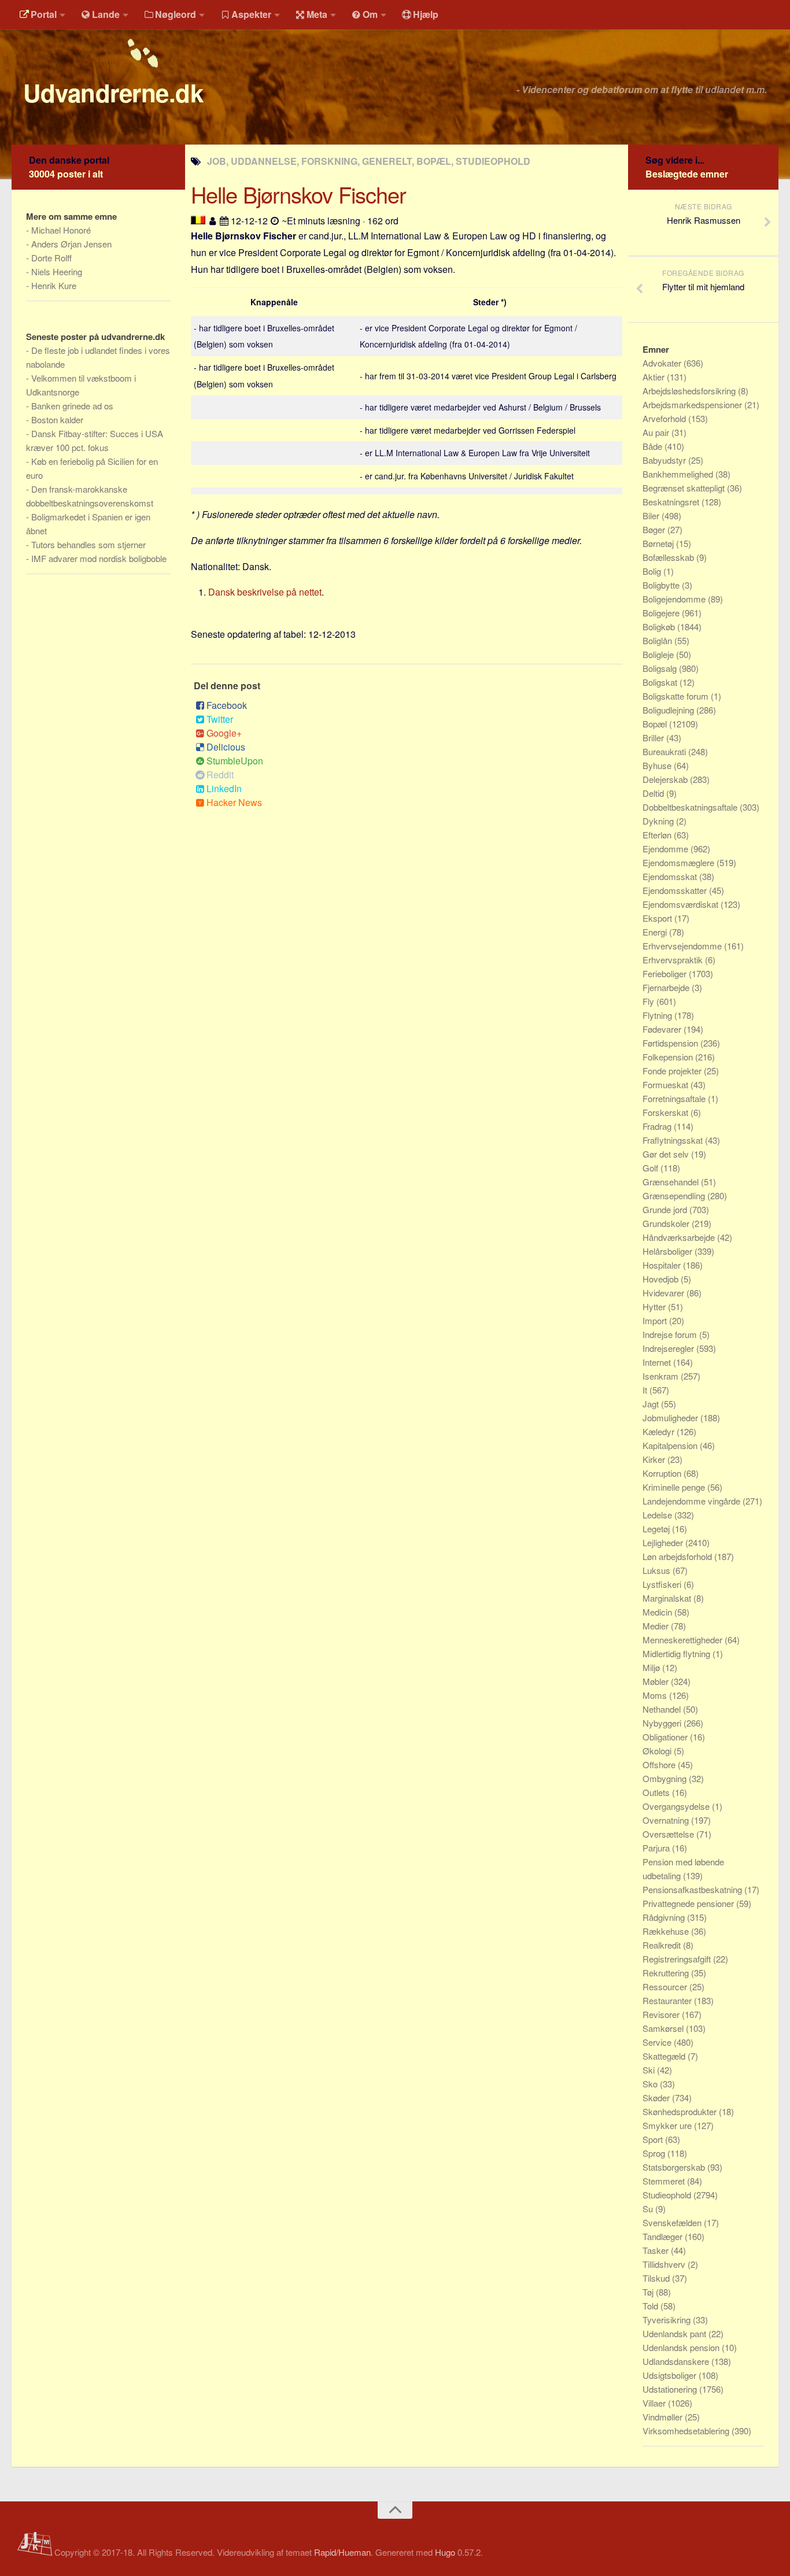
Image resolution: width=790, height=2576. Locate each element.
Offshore (660, 1764)
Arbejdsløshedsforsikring (690, 391)
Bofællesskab (669, 557)
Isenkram (662, 1376)
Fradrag (658, 1126)
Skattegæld (665, 2056)
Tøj (649, 2292)
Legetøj (657, 1529)
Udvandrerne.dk (113, 93)
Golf (651, 1168)
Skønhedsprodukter (681, 2111)
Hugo (445, 2552)
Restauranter (668, 2000)
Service (658, 2042)
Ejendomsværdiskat (682, 904)
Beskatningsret (672, 502)
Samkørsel (664, 2028)
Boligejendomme (675, 599)
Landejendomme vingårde (693, 1501)
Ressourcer (666, 1986)
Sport (654, 2139)
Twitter (220, 719)
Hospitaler (663, 1265)
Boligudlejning (669, 710)
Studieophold (668, 2195)
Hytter (655, 1307)
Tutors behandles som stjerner (88, 544)
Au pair (657, 432)
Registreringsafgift (678, 1959)
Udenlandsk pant (675, 2333)
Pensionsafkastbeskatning (693, 1889)
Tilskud (657, 2278)
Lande (106, 14)
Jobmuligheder (671, 1418)
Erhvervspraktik (674, 960)
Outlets (657, 1792)
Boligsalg (661, 668)
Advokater (663, 363)
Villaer (655, 2403)
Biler (652, 515)
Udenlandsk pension (682, 2347)
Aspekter (251, 14)
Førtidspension (671, 1043)
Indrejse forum (671, 1334)
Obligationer (666, 1737)
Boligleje (659, 654)
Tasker (657, 2250)
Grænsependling (675, 1195)
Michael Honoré (61, 230)
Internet (658, 1362)
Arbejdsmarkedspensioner (693, 404)
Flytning (658, 1015)
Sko (651, 2084)
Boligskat (661, 682)
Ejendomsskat (671, 876)
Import (656, 1320)
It (646, 1390)
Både (654, 446)
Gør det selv (667, 1154)
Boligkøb (660, 627)
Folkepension (669, 1057)
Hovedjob (662, 1279)
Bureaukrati (665, 751)
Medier (657, 1626)
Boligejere (662, 613)
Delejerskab (666, 779)
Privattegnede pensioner (689, 1903)
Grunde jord (666, 1209)
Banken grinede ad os (72, 406)
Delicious (226, 747)
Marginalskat (668, 1598)
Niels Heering (57, 271)
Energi (656, 932)
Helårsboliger (669, 1251)
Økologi (658, 1751)
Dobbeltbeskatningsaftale (691, 807)
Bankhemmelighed (679, 474)
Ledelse (658, 1515)
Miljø (652, 1667)
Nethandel (663, 1709)
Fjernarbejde (667, 987)
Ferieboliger (666, 973)
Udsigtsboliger (671, 2375)
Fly (649, 1001)
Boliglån (658, 640)
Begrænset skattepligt (685, 488)
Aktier (655, 377)
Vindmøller (664, 2417)
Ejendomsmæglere (680, 862)
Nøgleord (176, 14)
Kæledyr (660, 1431)
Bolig (653, 571)
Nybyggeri (663, 1723)
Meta (317, 14)
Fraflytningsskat (674, 1140)
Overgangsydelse (677, 1806)
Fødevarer (663, 1029)
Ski (650, 2070)
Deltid (654, 793)
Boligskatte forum (677, 696)
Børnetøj (659, 543)
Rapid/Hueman (342, 2552)
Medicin (658, 1612)
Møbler (657, 1681)
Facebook (227, 705)
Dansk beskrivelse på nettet (265, 592)
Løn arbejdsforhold (678, 1556)
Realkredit (663, 1945)
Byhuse (658, 765)
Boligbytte (662, 585)
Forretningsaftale (675, 1098)
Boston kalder (57, 420)
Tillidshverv (665, 2264)
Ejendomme (667, 849)
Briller (654, 738)
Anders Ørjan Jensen (71, 244)
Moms (656, 1695)
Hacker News (234, 802)
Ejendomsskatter (676, 890)
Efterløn (658, 835)
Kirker (655, 1459)
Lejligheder (664, 1542)
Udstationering (671, 2389)
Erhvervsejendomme (683, 946)
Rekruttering (667, 1973)
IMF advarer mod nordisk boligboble (99, 558)
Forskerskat (667, 1112)
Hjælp (426, 14)
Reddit (220, 775)
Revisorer (662, 2014)
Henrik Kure (54, 285)
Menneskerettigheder (684, 1640)
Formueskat (667, 1084)
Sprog (655, 2153)
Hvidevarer (665, 1293)
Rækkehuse (667, 1931)
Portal (44, 14)
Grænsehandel (672, 1182)
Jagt (652, 1404)
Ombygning (666, 1778)
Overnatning (667, 1820)
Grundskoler (667, 1223)
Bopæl (656, 724)
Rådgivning (665, 1917)
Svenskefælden (673, 2222)
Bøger (655, 529)
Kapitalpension (671, 1445)
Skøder (657, 2098)
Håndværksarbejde (680, 1237)
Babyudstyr (665, 460)
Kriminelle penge (675, 1487)
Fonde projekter (673, 1071)
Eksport (658, 918)
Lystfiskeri (663, 1584)
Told (651, 2306)
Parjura (657, 1848)
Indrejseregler (669, 1348)
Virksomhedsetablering (687, 2431)
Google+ (224, 733)
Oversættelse (669, 1834)
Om (370, 14)
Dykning (659, 821)
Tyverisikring (668, 2320)
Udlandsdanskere (677, 2361)
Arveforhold (665, 418)
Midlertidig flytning (678, 1653)
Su (649, 2209)
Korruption (663, 1473)
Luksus (658, 1570)
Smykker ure (668, 2125)
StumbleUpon (235, 761)
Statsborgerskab (675, 2167)
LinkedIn (224, 788)
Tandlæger (664, 2236)
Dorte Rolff (51, 258)
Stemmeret (665, 2181)
